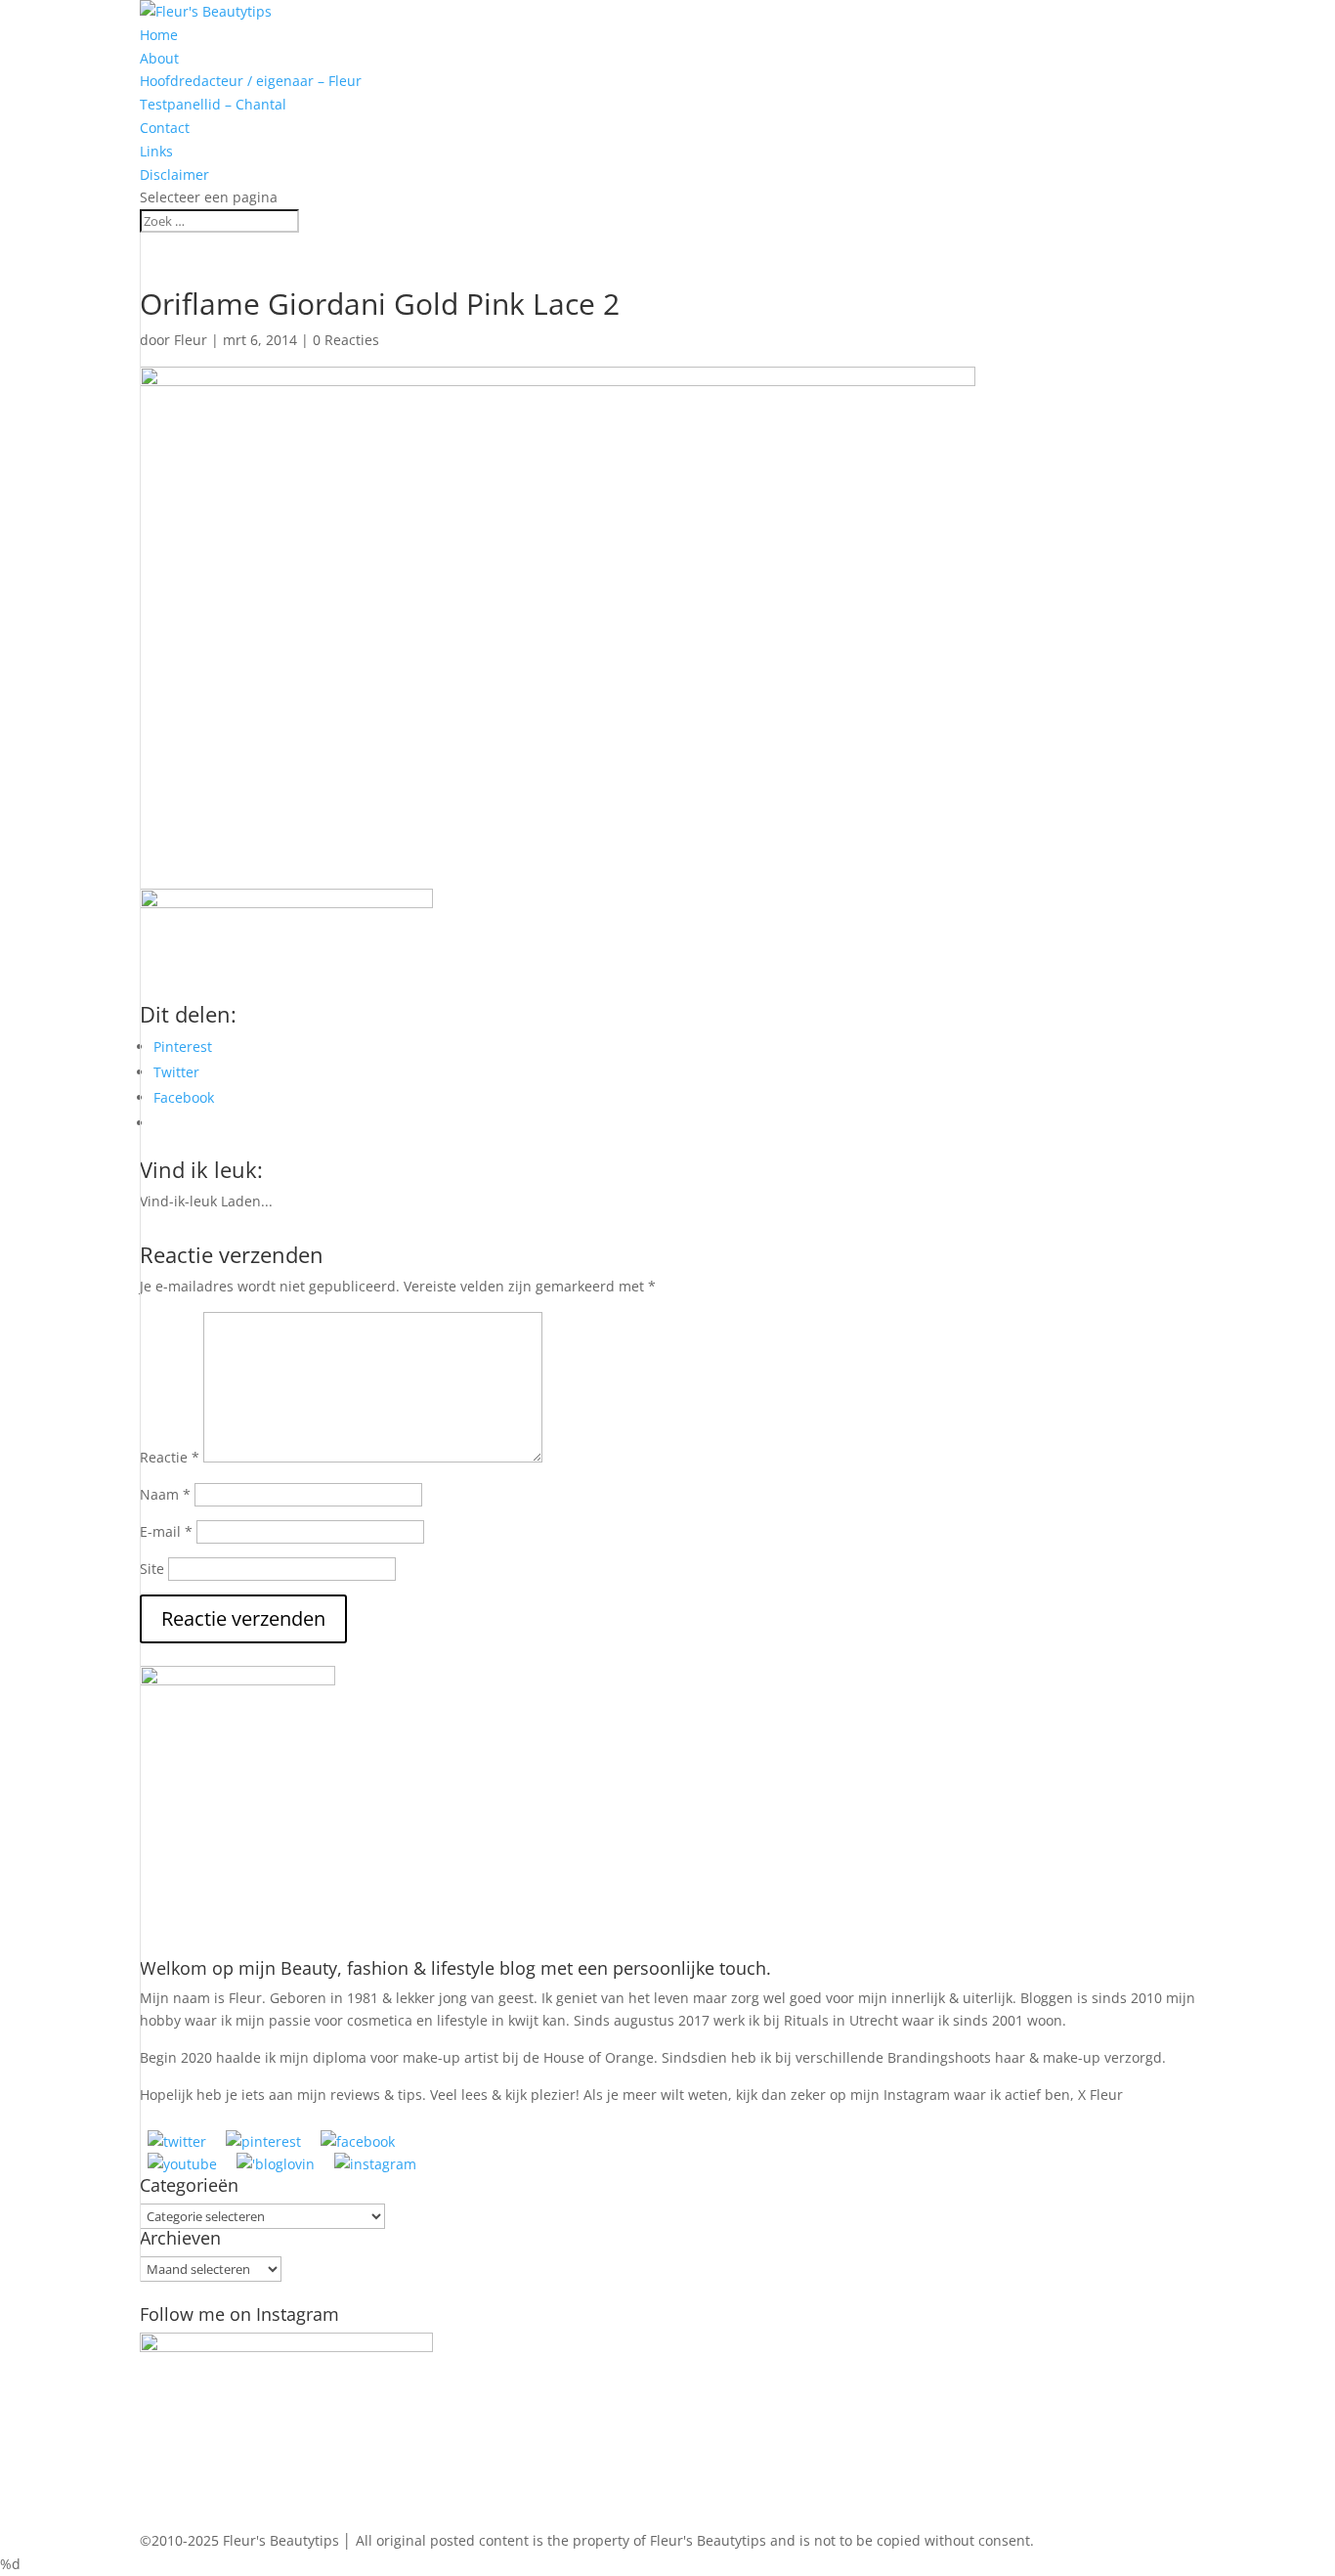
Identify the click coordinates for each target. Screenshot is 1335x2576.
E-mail (166, 1531)
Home (159, 35)
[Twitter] (177, 2141)
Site (152, 1569)
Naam (165, 1494)
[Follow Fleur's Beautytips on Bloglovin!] (276, 2164)
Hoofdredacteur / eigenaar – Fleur (251, 81)
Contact (165, 128)
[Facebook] (358, 2141)
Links (156, 151)
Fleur (191, 340)
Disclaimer (174, 175)
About (159, 58)
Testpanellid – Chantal (213, 104)
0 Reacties (346, 340)
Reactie (170, 1457)
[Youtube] (182, 2164)
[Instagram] (375, 2164)
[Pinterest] (263, 2141)
